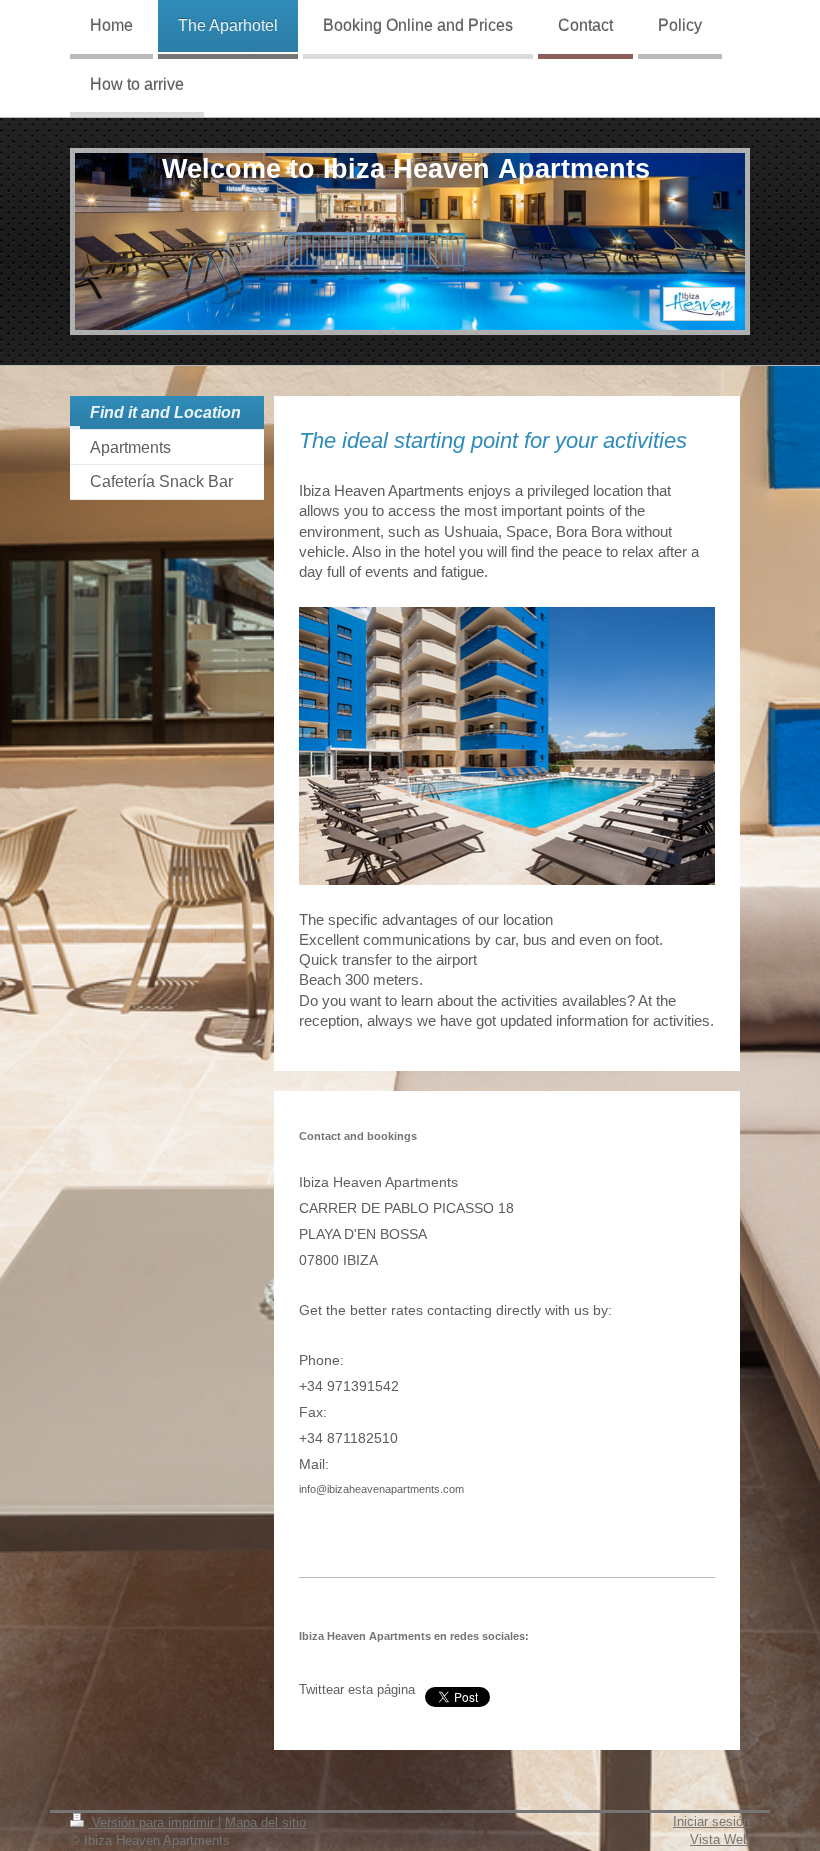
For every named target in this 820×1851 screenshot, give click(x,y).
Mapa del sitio (265, 1822)
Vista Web (720, 1839)
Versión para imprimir (153, 1822)
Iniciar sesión (711, 1821)
